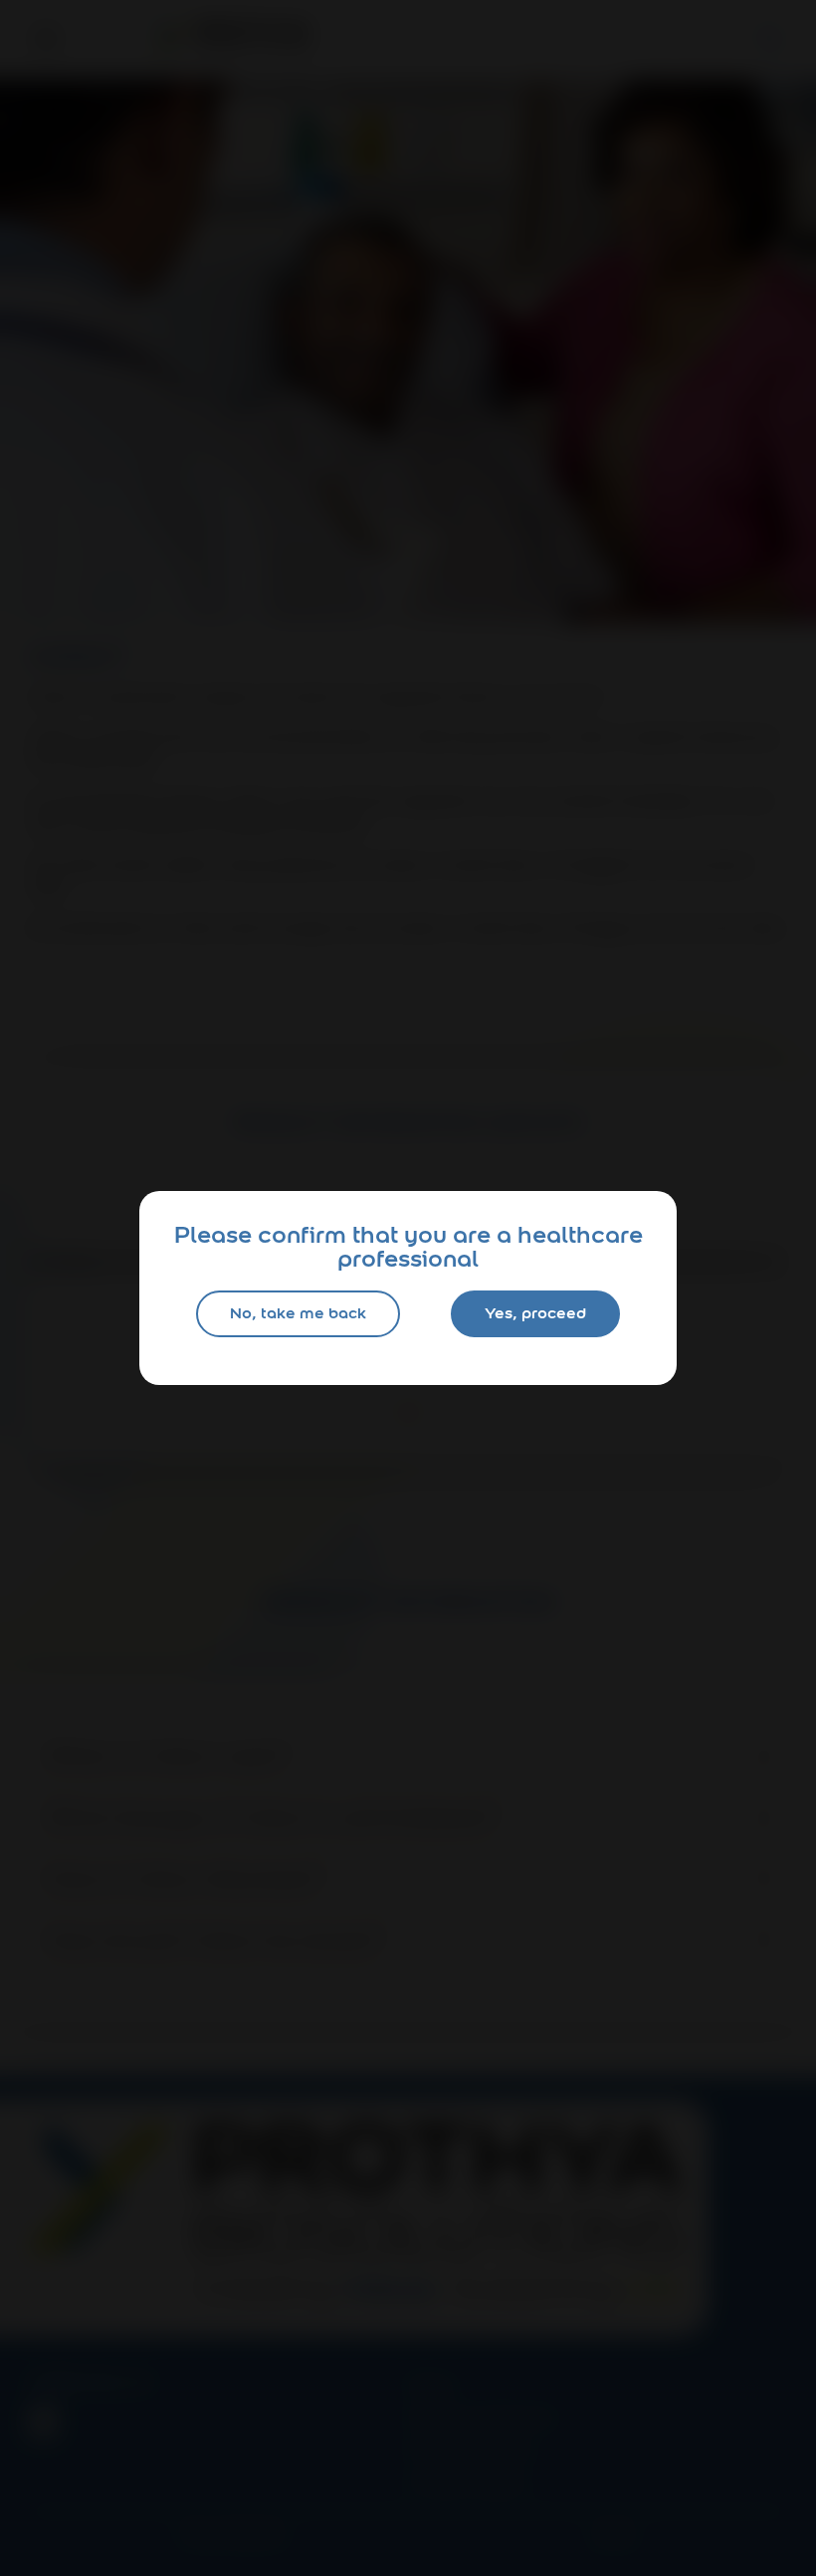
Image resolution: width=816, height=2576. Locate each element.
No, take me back (298, 1313)
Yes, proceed (535, 1313)
